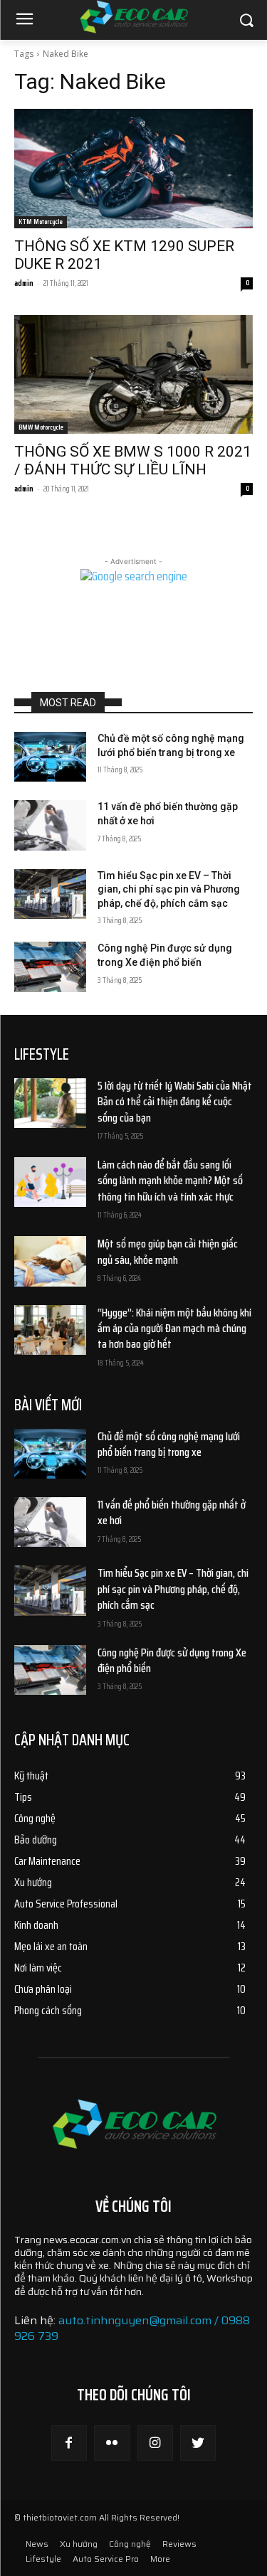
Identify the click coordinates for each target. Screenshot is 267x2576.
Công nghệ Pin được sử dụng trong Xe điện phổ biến (172, 1660)
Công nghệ (130, 2544)
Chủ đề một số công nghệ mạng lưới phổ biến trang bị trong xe (169, 1444)
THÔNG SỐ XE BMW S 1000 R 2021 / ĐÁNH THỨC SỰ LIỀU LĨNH (133, 461)
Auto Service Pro (106, 2559)
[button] (246, 20)
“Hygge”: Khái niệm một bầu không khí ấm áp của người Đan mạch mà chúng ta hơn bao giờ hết (174, 1329)
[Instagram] (155, 2443)
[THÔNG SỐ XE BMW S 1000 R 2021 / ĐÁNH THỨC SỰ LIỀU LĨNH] (133, 375)
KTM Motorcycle (41, 222)
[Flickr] (112, 2443)
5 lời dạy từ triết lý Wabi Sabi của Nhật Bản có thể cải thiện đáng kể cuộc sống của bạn (175, 1102)
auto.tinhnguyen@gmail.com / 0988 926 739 (132, 2328)
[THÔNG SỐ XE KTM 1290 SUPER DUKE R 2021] (133, 169)
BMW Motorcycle (41, 427)
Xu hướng (79, 2544)
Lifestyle (43, 2559)
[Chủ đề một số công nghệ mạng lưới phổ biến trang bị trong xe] (50, 757)
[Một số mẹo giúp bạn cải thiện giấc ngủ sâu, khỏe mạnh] (50, 1261)
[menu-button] (24, 21)
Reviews (179, 2544)
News (37, 2544)
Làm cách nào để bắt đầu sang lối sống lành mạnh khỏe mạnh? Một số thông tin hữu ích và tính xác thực (170, 1181)
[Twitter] (198, 2443)
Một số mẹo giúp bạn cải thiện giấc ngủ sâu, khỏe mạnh (168, 1251)
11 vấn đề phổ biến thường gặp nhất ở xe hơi (172, 1512)
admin (24, 283)
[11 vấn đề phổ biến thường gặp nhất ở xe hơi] (50, 825)
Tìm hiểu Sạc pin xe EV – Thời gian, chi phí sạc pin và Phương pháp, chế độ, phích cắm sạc (169, 889)
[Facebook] (69, 2443)
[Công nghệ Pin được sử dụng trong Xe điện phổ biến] (50, 967)
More (160, 2559)
